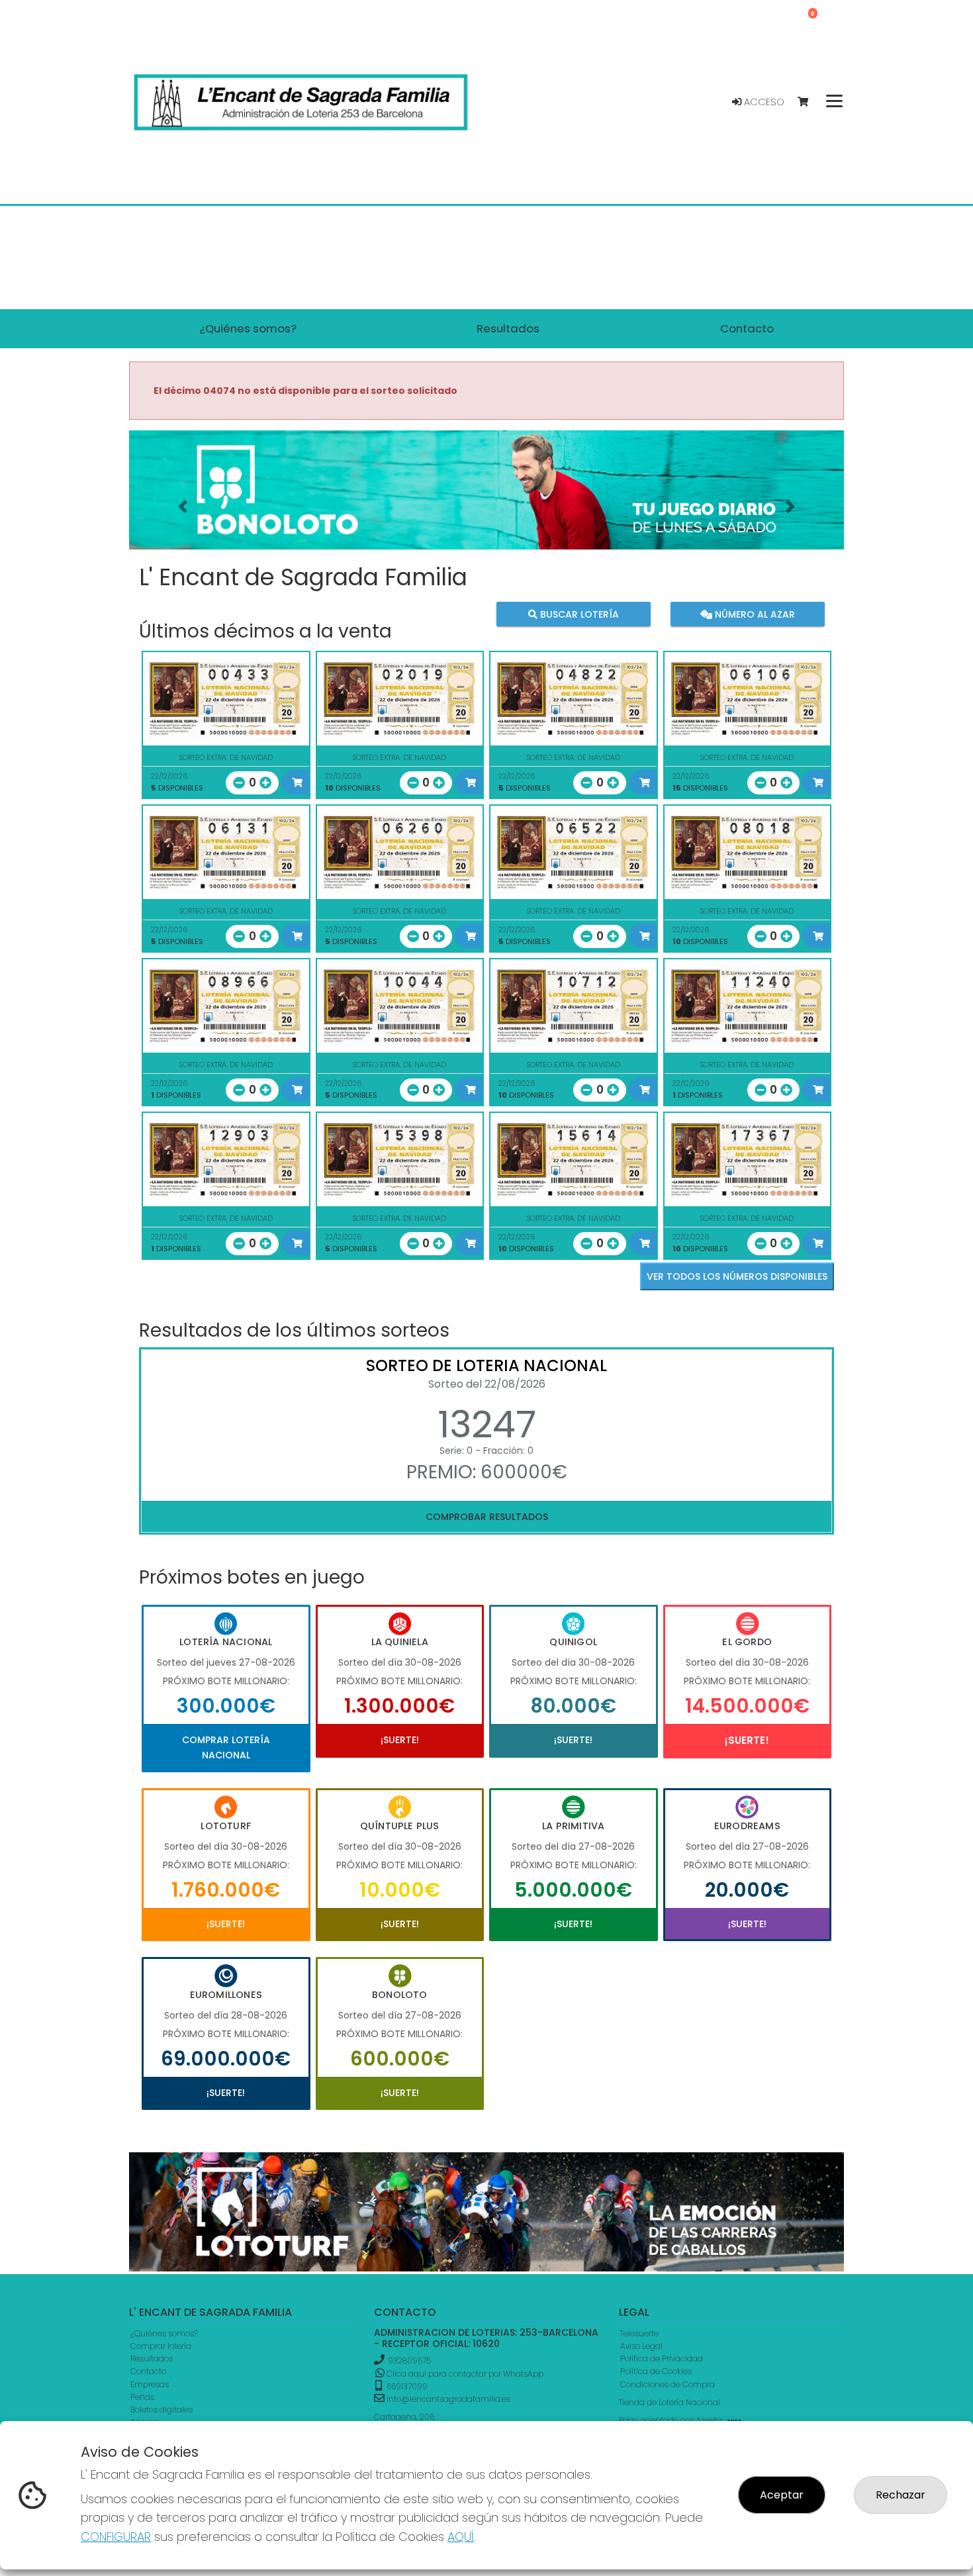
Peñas (142, 2397)
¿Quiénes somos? (164, 2333)
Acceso (763, 102)
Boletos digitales (162, 2409)
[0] (809, 102)
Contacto (148, 2371)
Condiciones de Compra (668, 2384)
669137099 (406, 2386)
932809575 (409, 2361)
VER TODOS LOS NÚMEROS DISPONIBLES (737, 1276)
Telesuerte (639, 2333)
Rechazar (901, 2495)
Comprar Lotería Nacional (226, 1747)
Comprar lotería (161, 2346)
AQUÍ (461, 2537)
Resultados (152, 2359)
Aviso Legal (641, 2346)
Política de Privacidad (662, 2359)
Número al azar (753, 614)
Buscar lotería (578, 614)
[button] (183, 506)
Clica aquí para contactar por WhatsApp (464, 2374)
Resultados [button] (508, 328)
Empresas (150, 2384)
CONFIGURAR (116, 2537)
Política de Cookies (656, 2371)
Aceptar (782, 2495)
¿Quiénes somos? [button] (248, 328)
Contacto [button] (747, 328)
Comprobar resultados (487, 1517)
